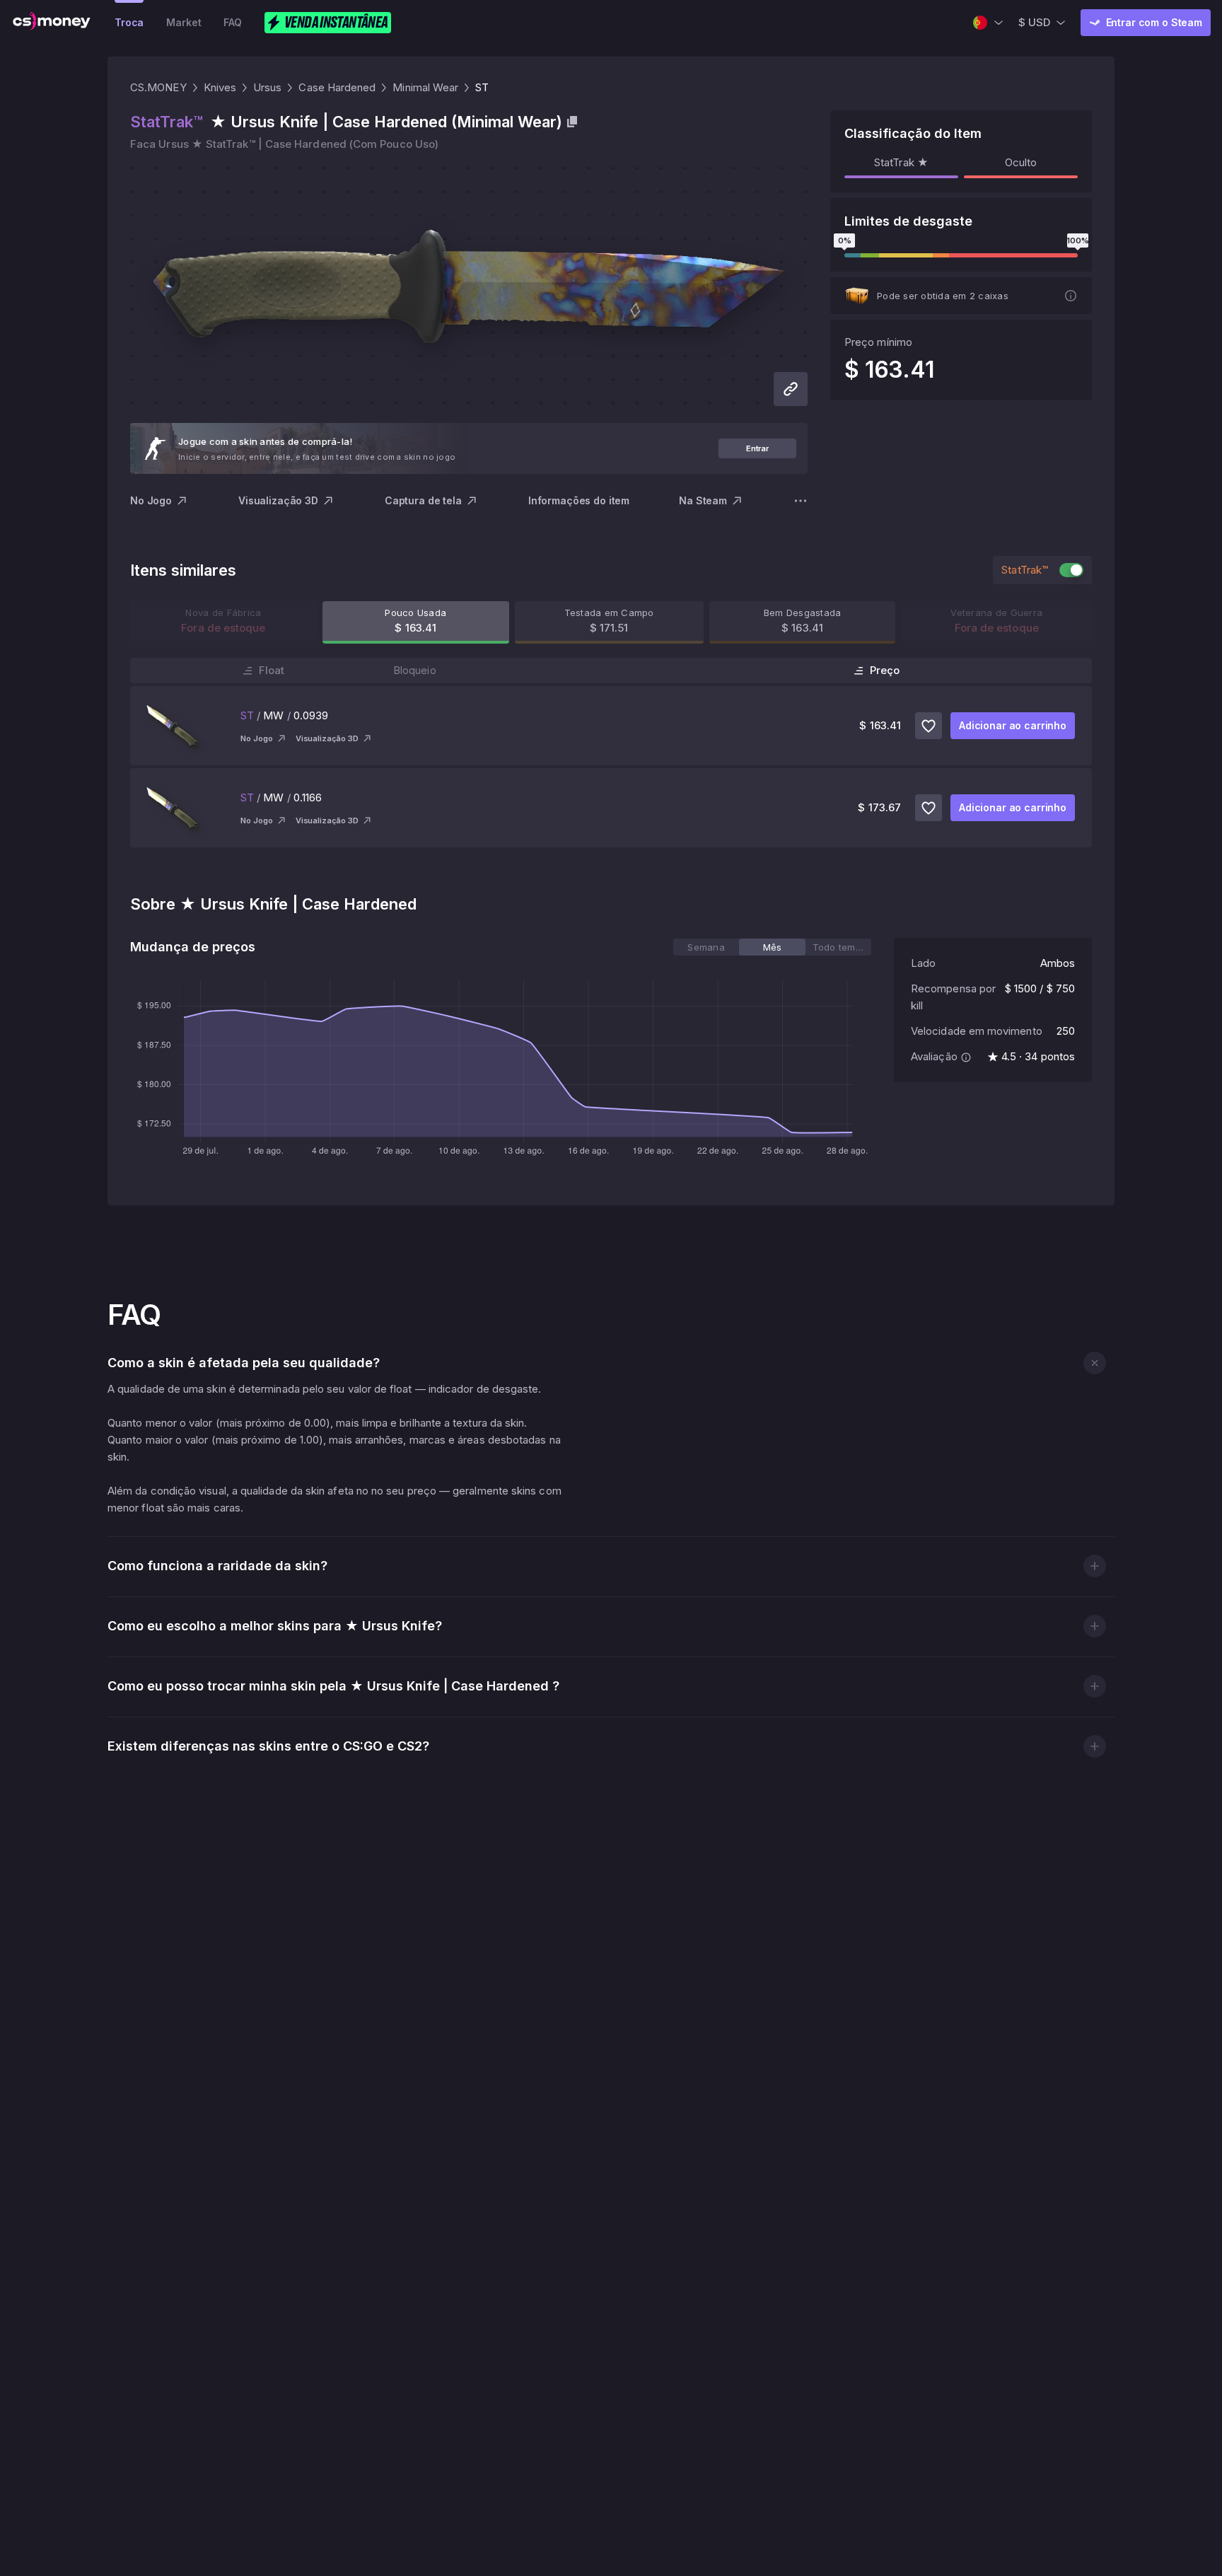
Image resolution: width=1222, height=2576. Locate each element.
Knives (220, 87)
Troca (129, 22)
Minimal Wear (425, 87)
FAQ (233, 22)
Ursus (267, 87)
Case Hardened (337, 87)
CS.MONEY (158, 87)
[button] (1094, 1363)
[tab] (706, 947)
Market (184, 22)
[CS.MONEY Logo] (52, 23)
